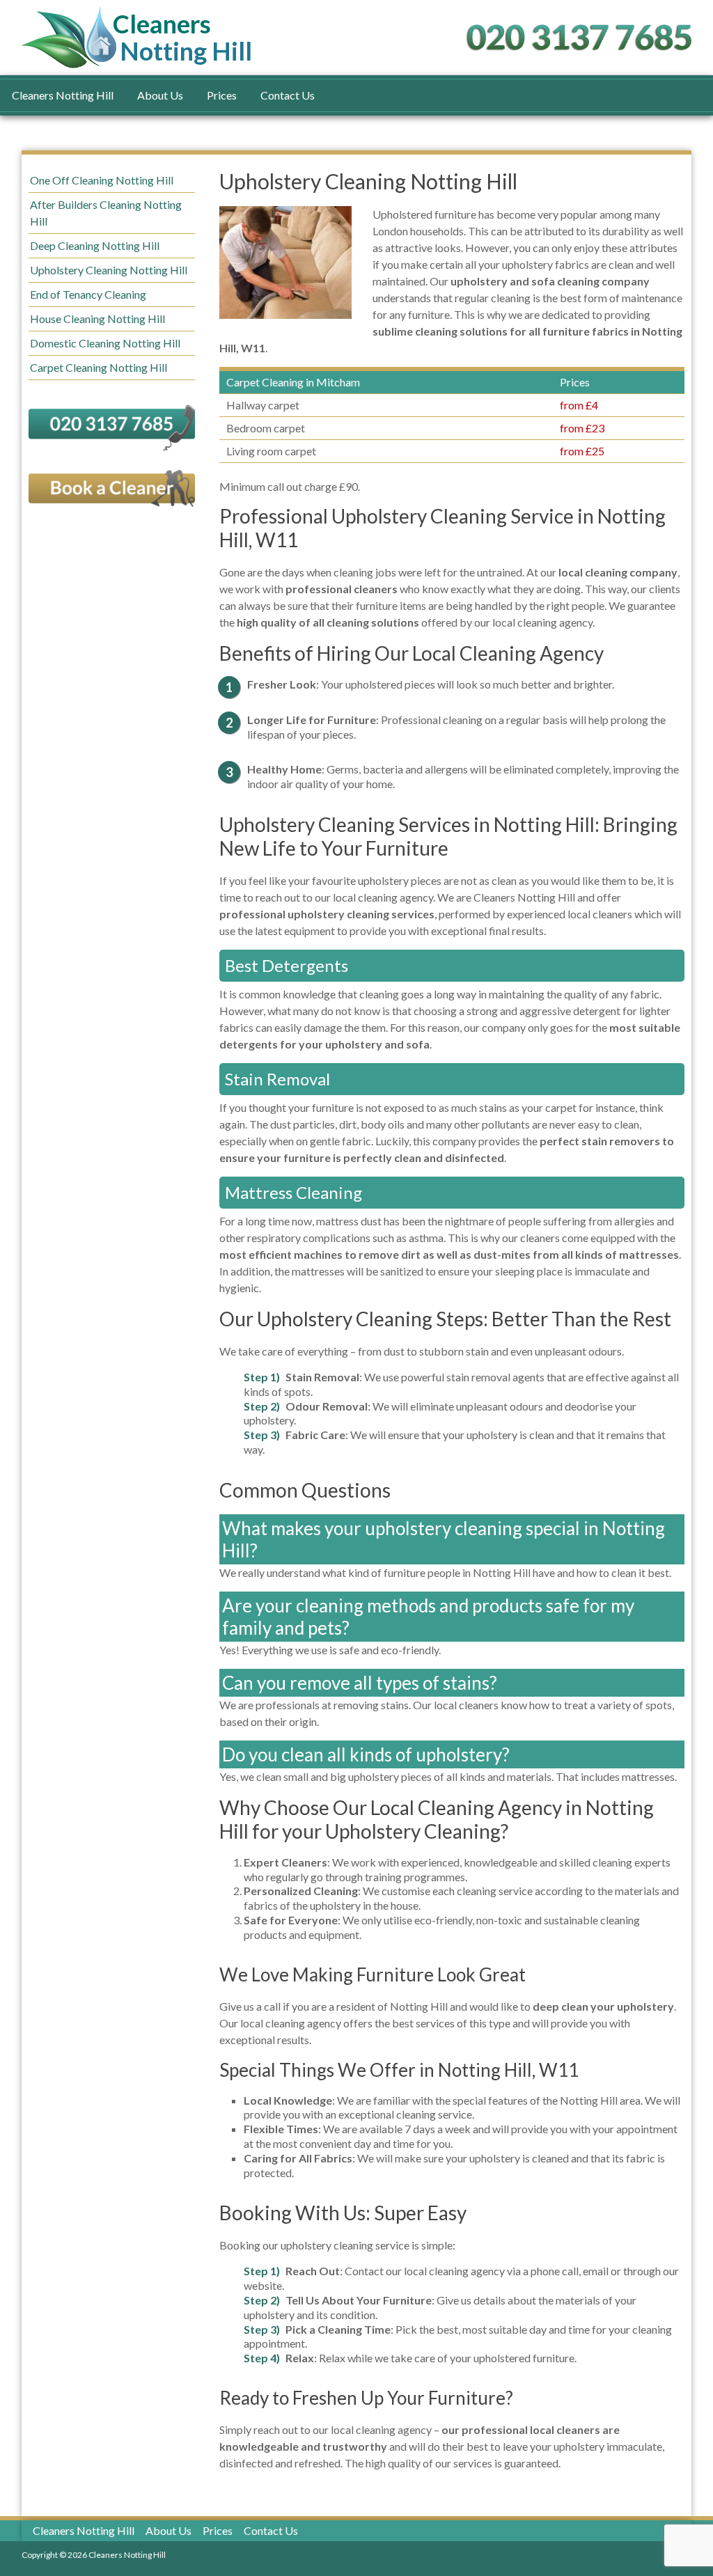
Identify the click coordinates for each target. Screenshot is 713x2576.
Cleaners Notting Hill (63, 95)
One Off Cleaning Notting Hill (102, 180)
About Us (160, 95)
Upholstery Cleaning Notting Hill (109, 270)
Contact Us (288, 95)
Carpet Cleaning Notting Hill (99, 367)
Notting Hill (186, 38)
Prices (222, 95)
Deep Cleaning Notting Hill (95, 245)
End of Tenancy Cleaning (88, 294)
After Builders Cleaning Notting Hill (106, 213)
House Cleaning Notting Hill (97, 319)
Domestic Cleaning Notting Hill (105, 343)
